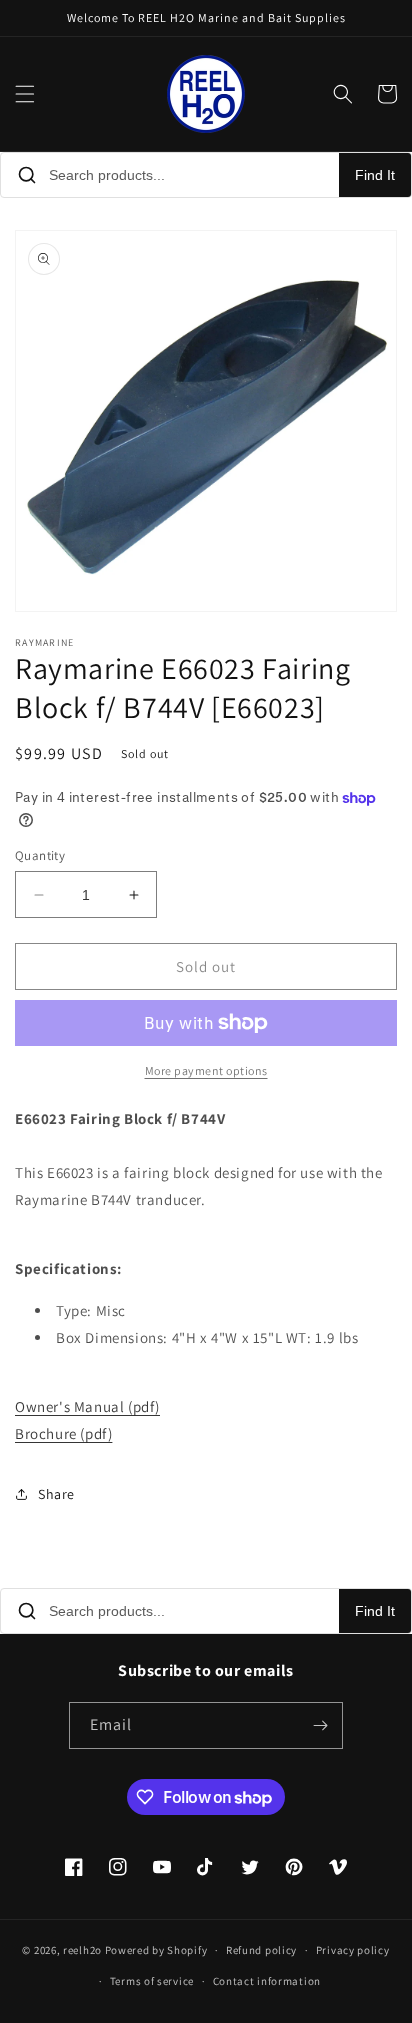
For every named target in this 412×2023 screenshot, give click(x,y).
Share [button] (56, 1494)
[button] (25, 94)
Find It (375, 175)
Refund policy (261, 1950)
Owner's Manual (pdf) (87, 1406)
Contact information (267, 1981)
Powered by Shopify (156, 1950)
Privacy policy (353, 1950)
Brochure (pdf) (63, 1433)
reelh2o (82, 1950)
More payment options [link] (206, 1070)
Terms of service (152, 1981)
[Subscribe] (320, 1725)
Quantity (40, 855)
